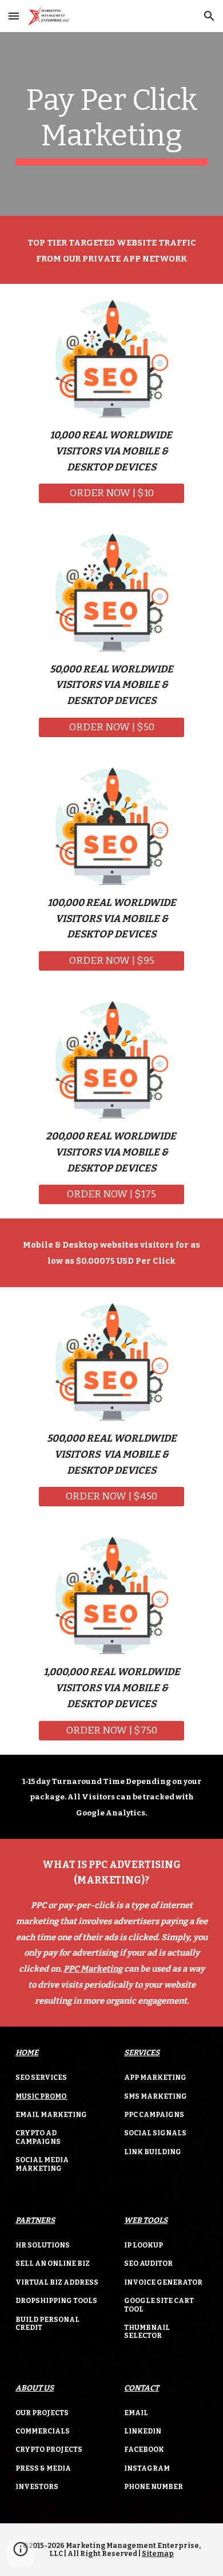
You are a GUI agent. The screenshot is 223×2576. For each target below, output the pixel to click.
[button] (14, 16)
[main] (111, 124)
